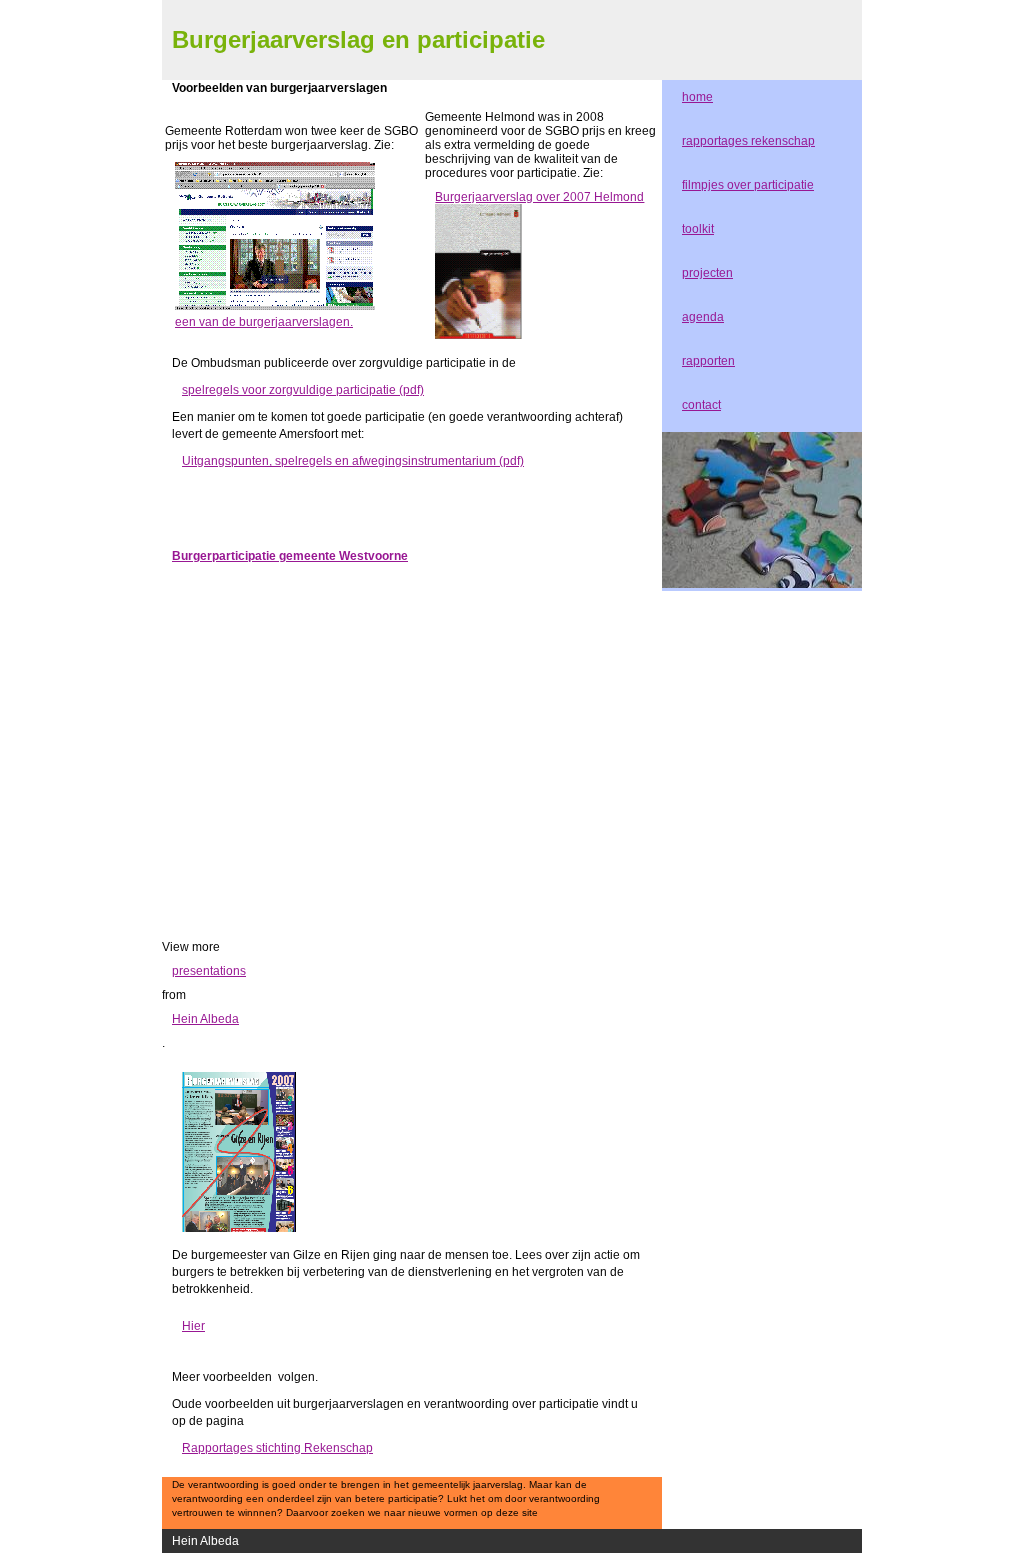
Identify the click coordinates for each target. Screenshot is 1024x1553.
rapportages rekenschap (748, 141)
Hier (193, 1326)
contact (701, 405)
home (697, 97)
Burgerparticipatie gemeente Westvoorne (290, 556)
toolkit (698, 229)
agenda (703, 317)
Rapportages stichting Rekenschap (277, 1448)
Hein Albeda (205, 1019)
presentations (209, 971)
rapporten (708, 361)
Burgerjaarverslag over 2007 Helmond (539, 197)
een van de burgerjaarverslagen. (264, 322)
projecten (707, 273)
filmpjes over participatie (748, 185)
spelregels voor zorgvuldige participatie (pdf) (303, 390)
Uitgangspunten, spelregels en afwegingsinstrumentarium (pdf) (353, 461)
